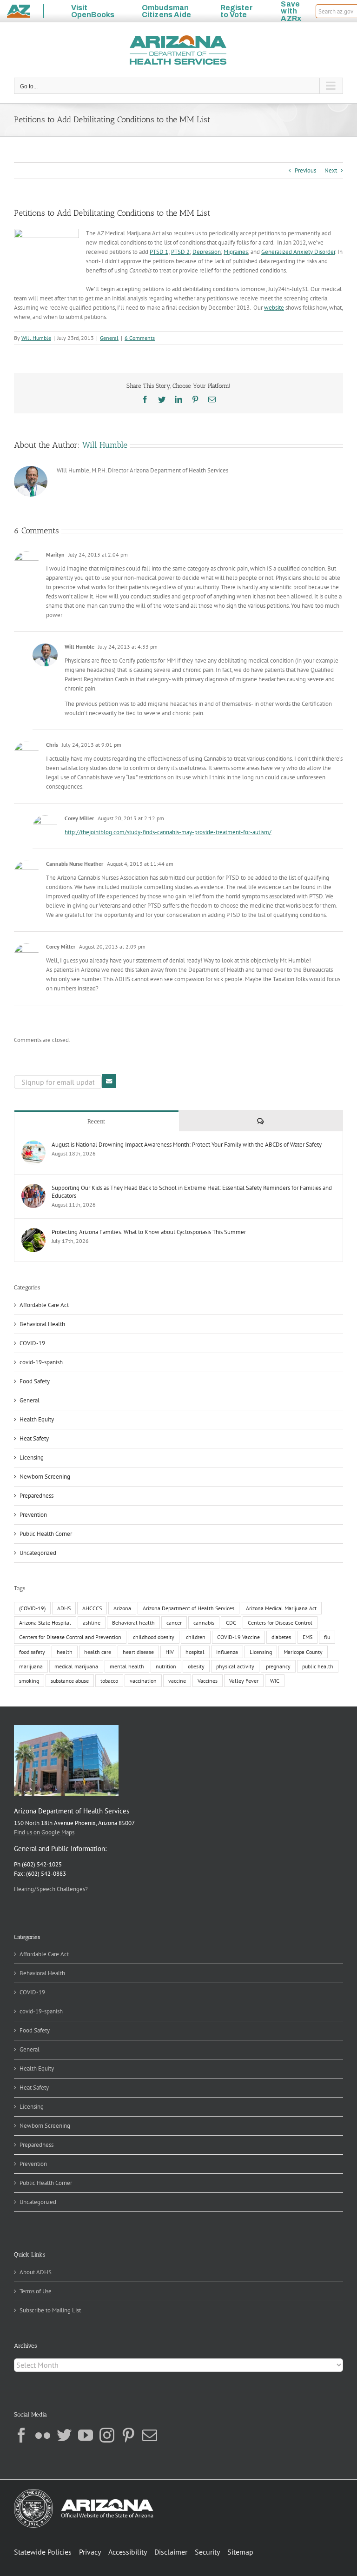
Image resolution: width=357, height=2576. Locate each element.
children (196, 1637)
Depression (207, 252)
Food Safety (35, 1381)
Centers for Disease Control (280, 1623)
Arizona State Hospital (45, 1623)
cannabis (204, 1623)
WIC (275, 1681)
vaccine (177, 1681)
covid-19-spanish (41, 1362)
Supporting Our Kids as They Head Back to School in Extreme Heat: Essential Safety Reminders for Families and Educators (192, 1192)
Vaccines (208, 1681)
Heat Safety (34, 1438)
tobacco (109, 1681)
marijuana (31, 1666)
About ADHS (36, 2272)
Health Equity (37, 1419)
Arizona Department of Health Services (188, 1608)
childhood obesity (154, 1637)
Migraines (236, 252)
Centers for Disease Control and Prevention (70, 1637)
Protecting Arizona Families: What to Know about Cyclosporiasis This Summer (149, 1232)
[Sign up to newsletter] (109, 1081)
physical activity (235, 1666)
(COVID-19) (32, 1608)
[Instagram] (107, 2435)
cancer (174, 1623)
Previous (305, 170)
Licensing (32, 1457)
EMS (307, 1637)
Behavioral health (133, 1623)
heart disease (138, 1652)
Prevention (33, 1515)
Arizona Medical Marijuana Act (281, 1608)
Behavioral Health (42, 1324)
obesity (196, 1666)
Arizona (122, 1608)
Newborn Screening (45, 1477)
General (109, 338)
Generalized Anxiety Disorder (298, 252)
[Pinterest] (128, 2435)
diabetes (281, 1637)
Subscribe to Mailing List (50, 2310)
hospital (195, 1652)
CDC (231, 1623)
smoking (29, 1681)
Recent (96, 1121)
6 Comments (140, 338)
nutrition (166, 1666)
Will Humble (36, 338)
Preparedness (36, 1496)
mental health (127, 1666)
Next (331, 170)
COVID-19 (32, 1343)
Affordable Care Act (44, 1305)
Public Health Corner (46, 1534)
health (65, 1652)
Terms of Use (36, 2291)
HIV (170, 1652)
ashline (92, 1623)
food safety (32, 1652)
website (274, 308)
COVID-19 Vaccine (238, 1637)
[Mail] (150, 2435)
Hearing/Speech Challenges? (51, 1889)
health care (98, 1652)
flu (327, 1637)
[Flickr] (43, 2435)
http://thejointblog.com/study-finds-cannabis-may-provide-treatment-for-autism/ (168, 832)
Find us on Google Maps (44, 1832)
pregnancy (278, 1666)
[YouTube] (86, 2435)
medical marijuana (76, 1666)
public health (318, 1666)
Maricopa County (303, 1652)
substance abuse (70, 1681)
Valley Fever (244, 1681)
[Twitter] (64, 2435)
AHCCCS (92, 1608)
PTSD (157, 252)
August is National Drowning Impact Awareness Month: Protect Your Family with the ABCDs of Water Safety (187, 1145)
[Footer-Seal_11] (84, 2492)
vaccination (143, 1681)
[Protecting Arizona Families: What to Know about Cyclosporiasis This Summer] (33, 1232)
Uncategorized (38, 1553)
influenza (227, 1652)
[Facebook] (21, 2435)
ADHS (64, 1608)
